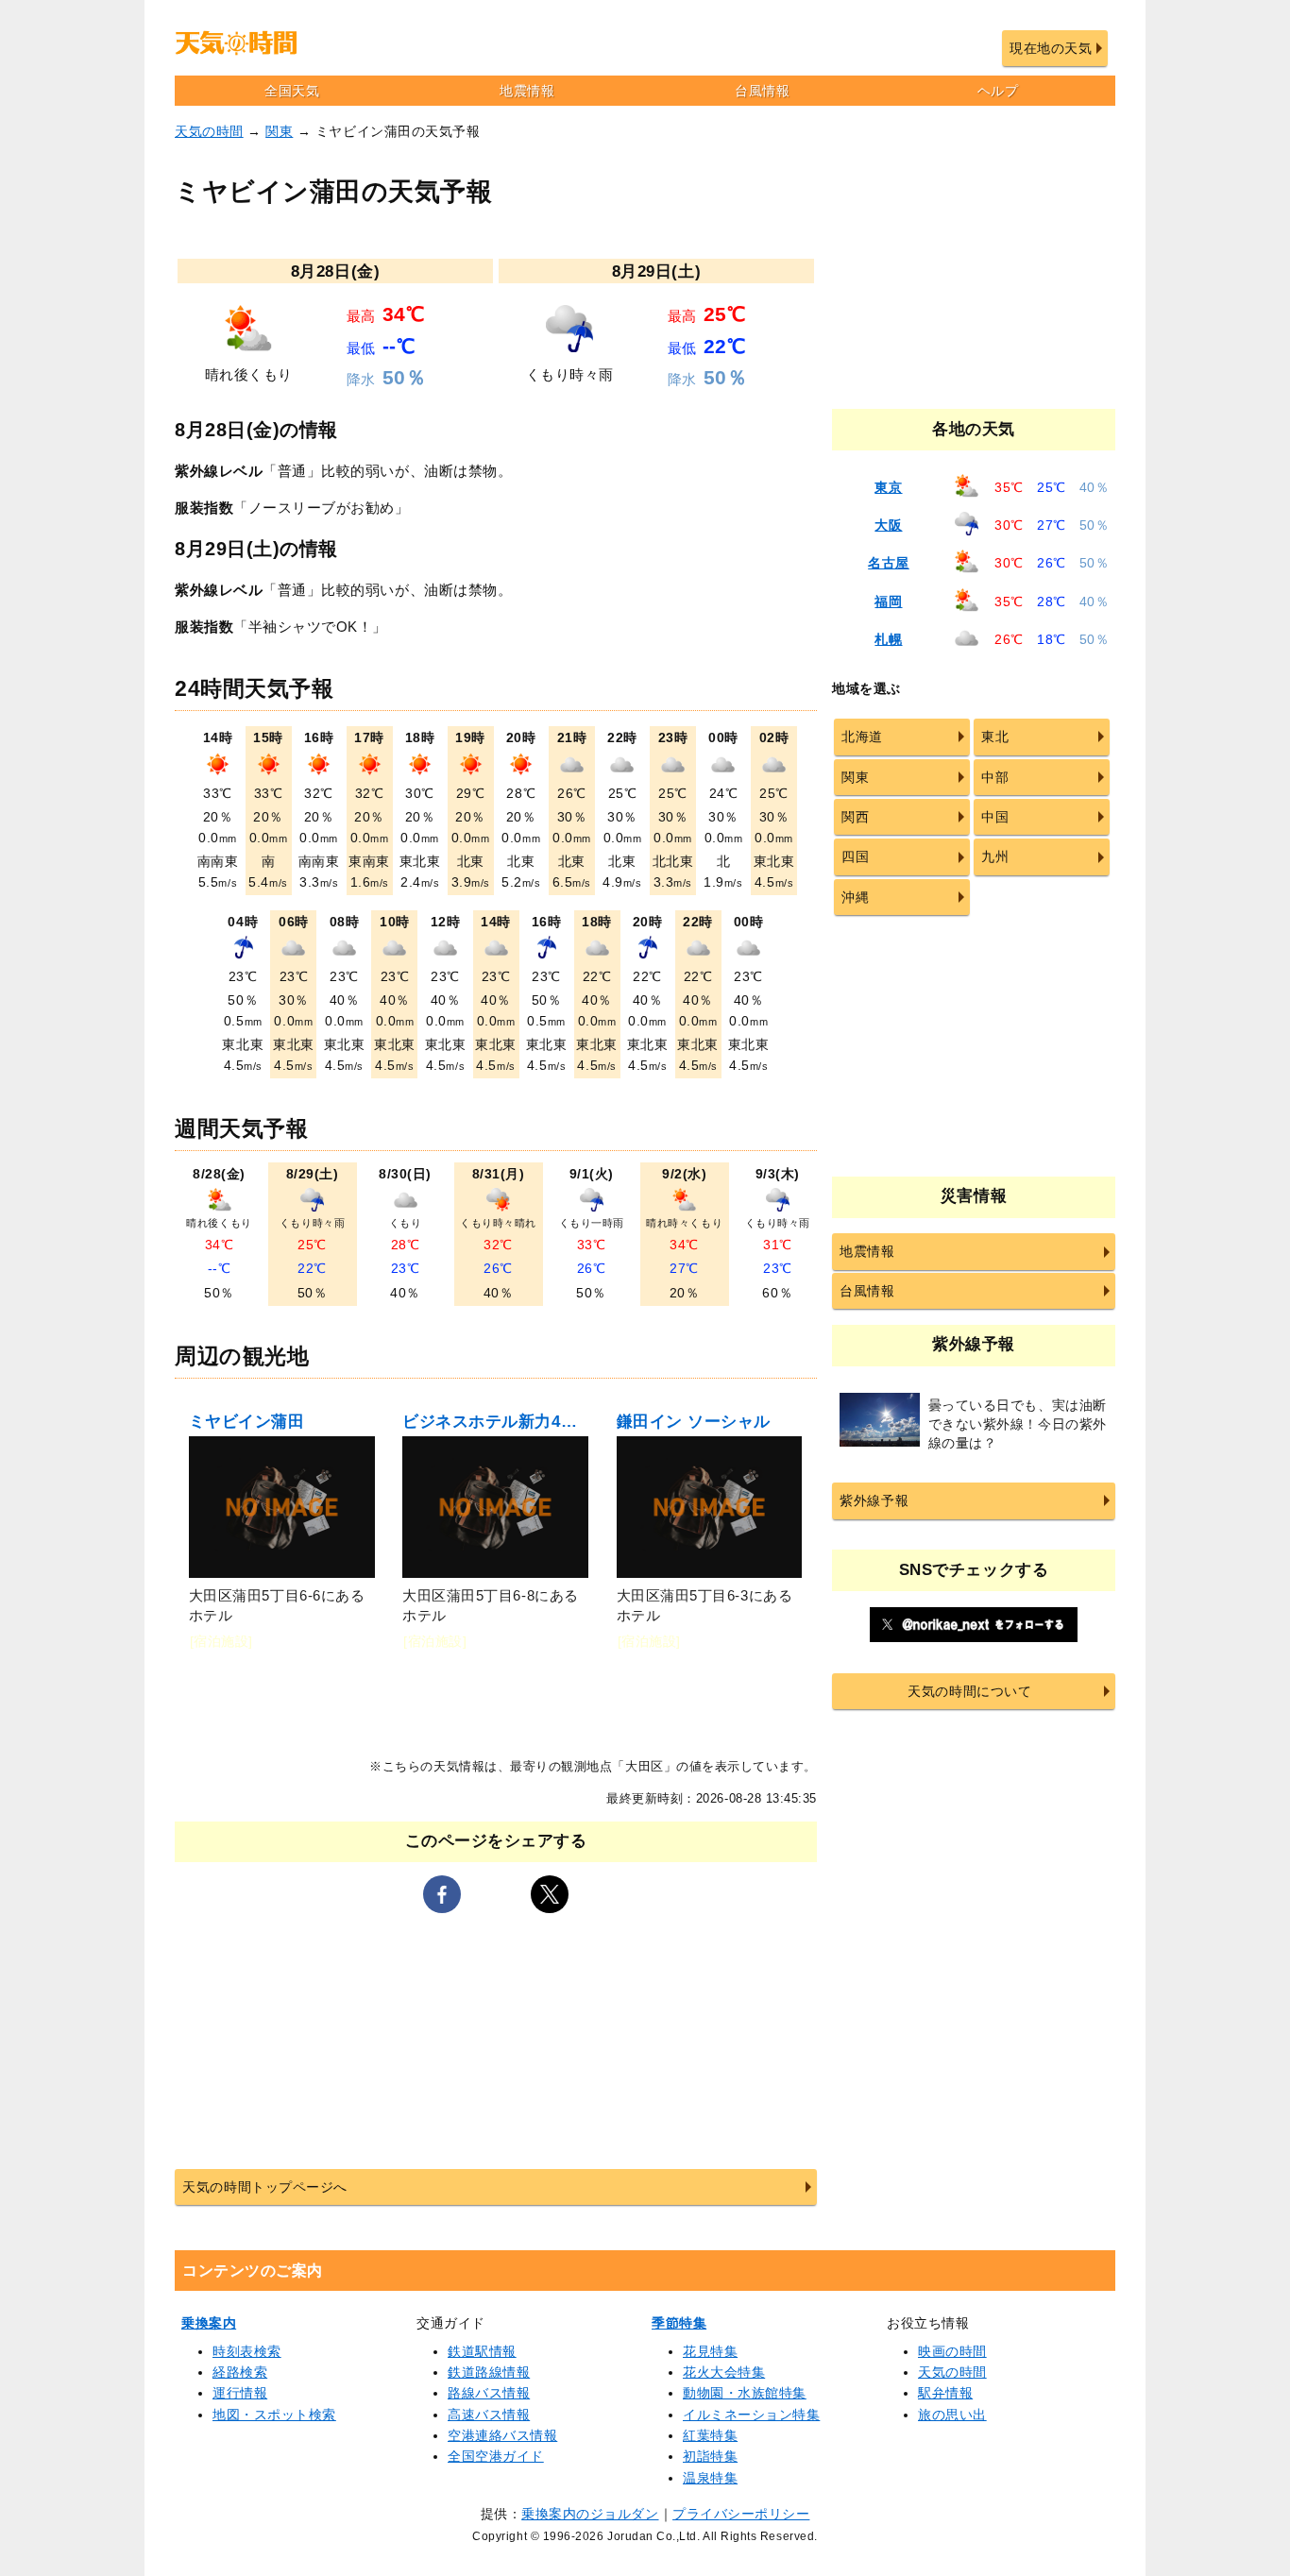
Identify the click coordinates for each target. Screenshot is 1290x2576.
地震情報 (527, 91)
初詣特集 (710, 2456)
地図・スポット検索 (274, 2415)
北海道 (862, 737)
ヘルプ (998, 91)
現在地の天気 (1051, 48)
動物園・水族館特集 (745, 2393)
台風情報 (762, 91)
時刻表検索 (247, 2351)
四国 (855, 856)
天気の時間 (209, 131)
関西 (855, 817)
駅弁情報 (945, 2393)
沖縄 (855, 897)
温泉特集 (710, 2478)
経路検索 (240, 2372)
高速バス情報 (489, 2415)
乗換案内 (209, 2323)
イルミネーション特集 (751, 2415)
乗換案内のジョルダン (590, 2514)
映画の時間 (952, 2351)
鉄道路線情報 (489, 2372)
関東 (279, 131)
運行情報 (240, 2393)
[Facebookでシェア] (442, 1894)
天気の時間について (969, 1691)
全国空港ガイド (496, 2456)
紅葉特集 (710, 2435)
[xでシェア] (550, 1894)
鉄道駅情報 (482, 2351)
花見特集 (710, 2351)
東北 (995, 737)
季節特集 (679, 2323)
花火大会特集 (724, 2372)
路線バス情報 (489, 2393)
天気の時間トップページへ (264, 2187)
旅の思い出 (952, 2415)
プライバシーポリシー (741, 2514)
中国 (995, 817)
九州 (995, 856)
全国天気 (292, 91)
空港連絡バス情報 (502, 2435)
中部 (995, 777)
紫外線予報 (874, 1500)
